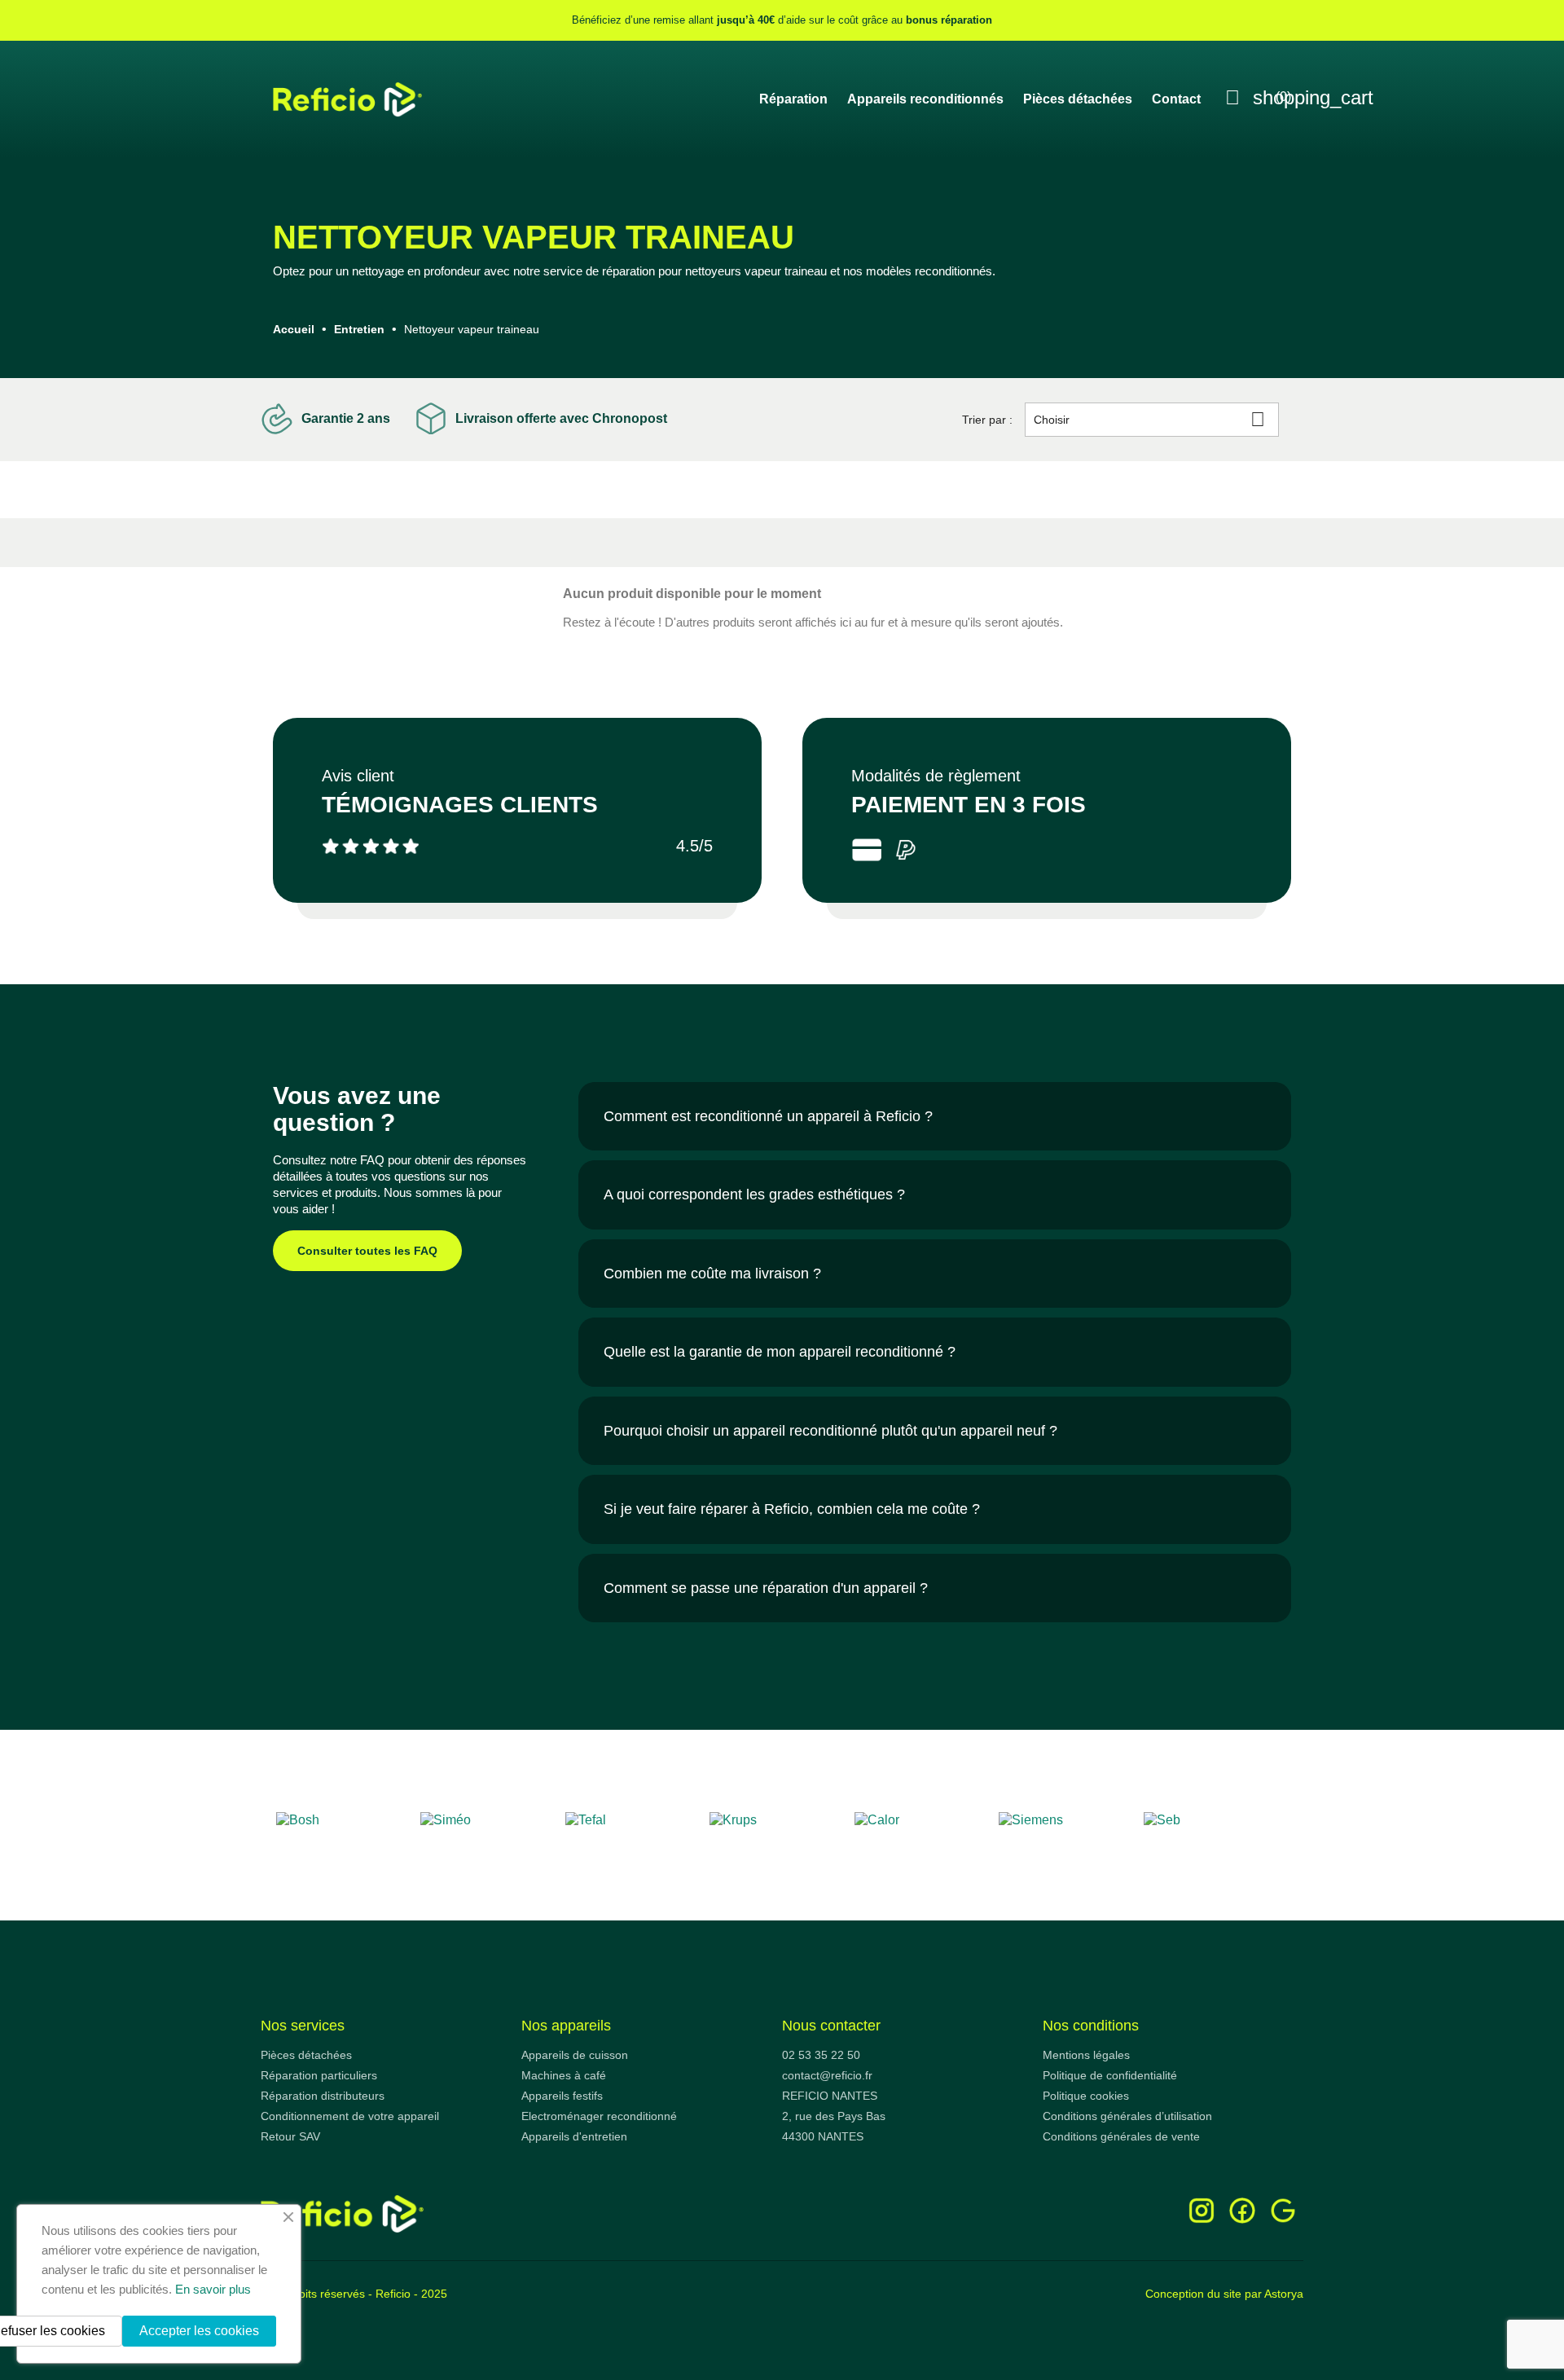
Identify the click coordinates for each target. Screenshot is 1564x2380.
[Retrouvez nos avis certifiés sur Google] (1283, 2209)
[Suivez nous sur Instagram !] (1202, 2209)
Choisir (1149, 419)
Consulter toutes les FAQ (367, 1251)
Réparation (793, 99)
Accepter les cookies (199, 2331)
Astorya (1284, 2294)
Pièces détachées (1078, 99)
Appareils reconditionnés (925, 99)
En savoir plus (213, 2289)
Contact (1176, 99)
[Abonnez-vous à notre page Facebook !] (1242, 2209)
